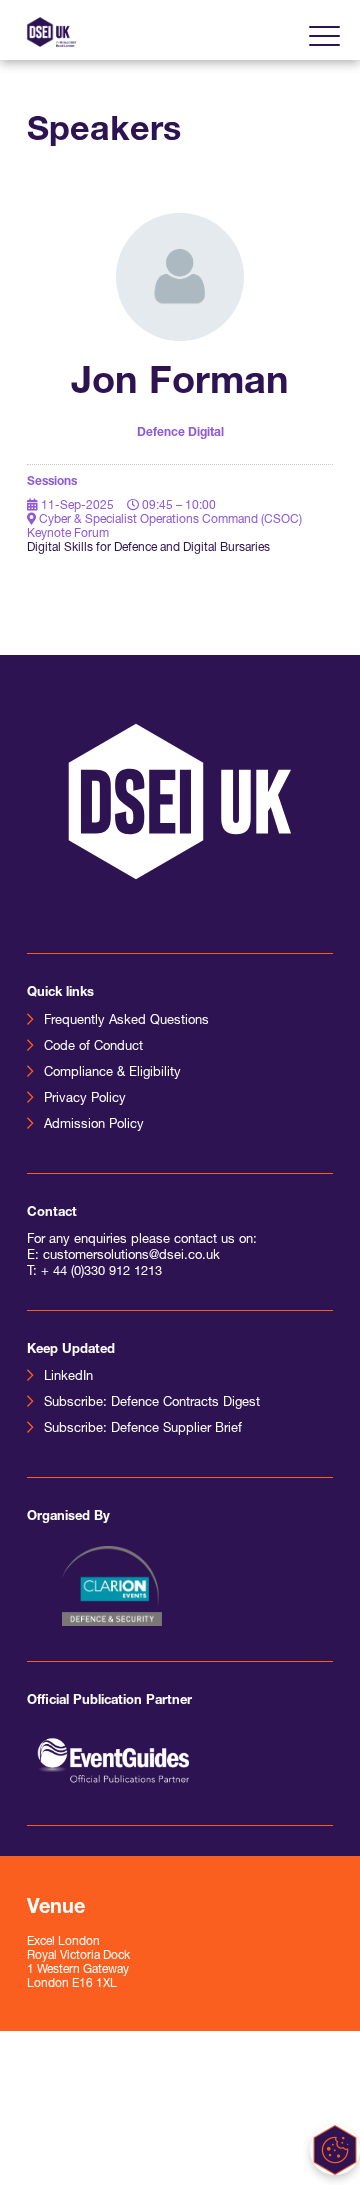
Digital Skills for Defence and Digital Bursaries (148, 548)
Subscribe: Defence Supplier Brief (143, 1428)
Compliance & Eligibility (112, 1072)
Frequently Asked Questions (126, 1020)
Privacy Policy (85, 1098)
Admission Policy (94, 1124)
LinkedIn (68, 1376)
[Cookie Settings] (335, 2150)
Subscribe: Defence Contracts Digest (152, 1402)
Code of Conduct (93, 1046)
